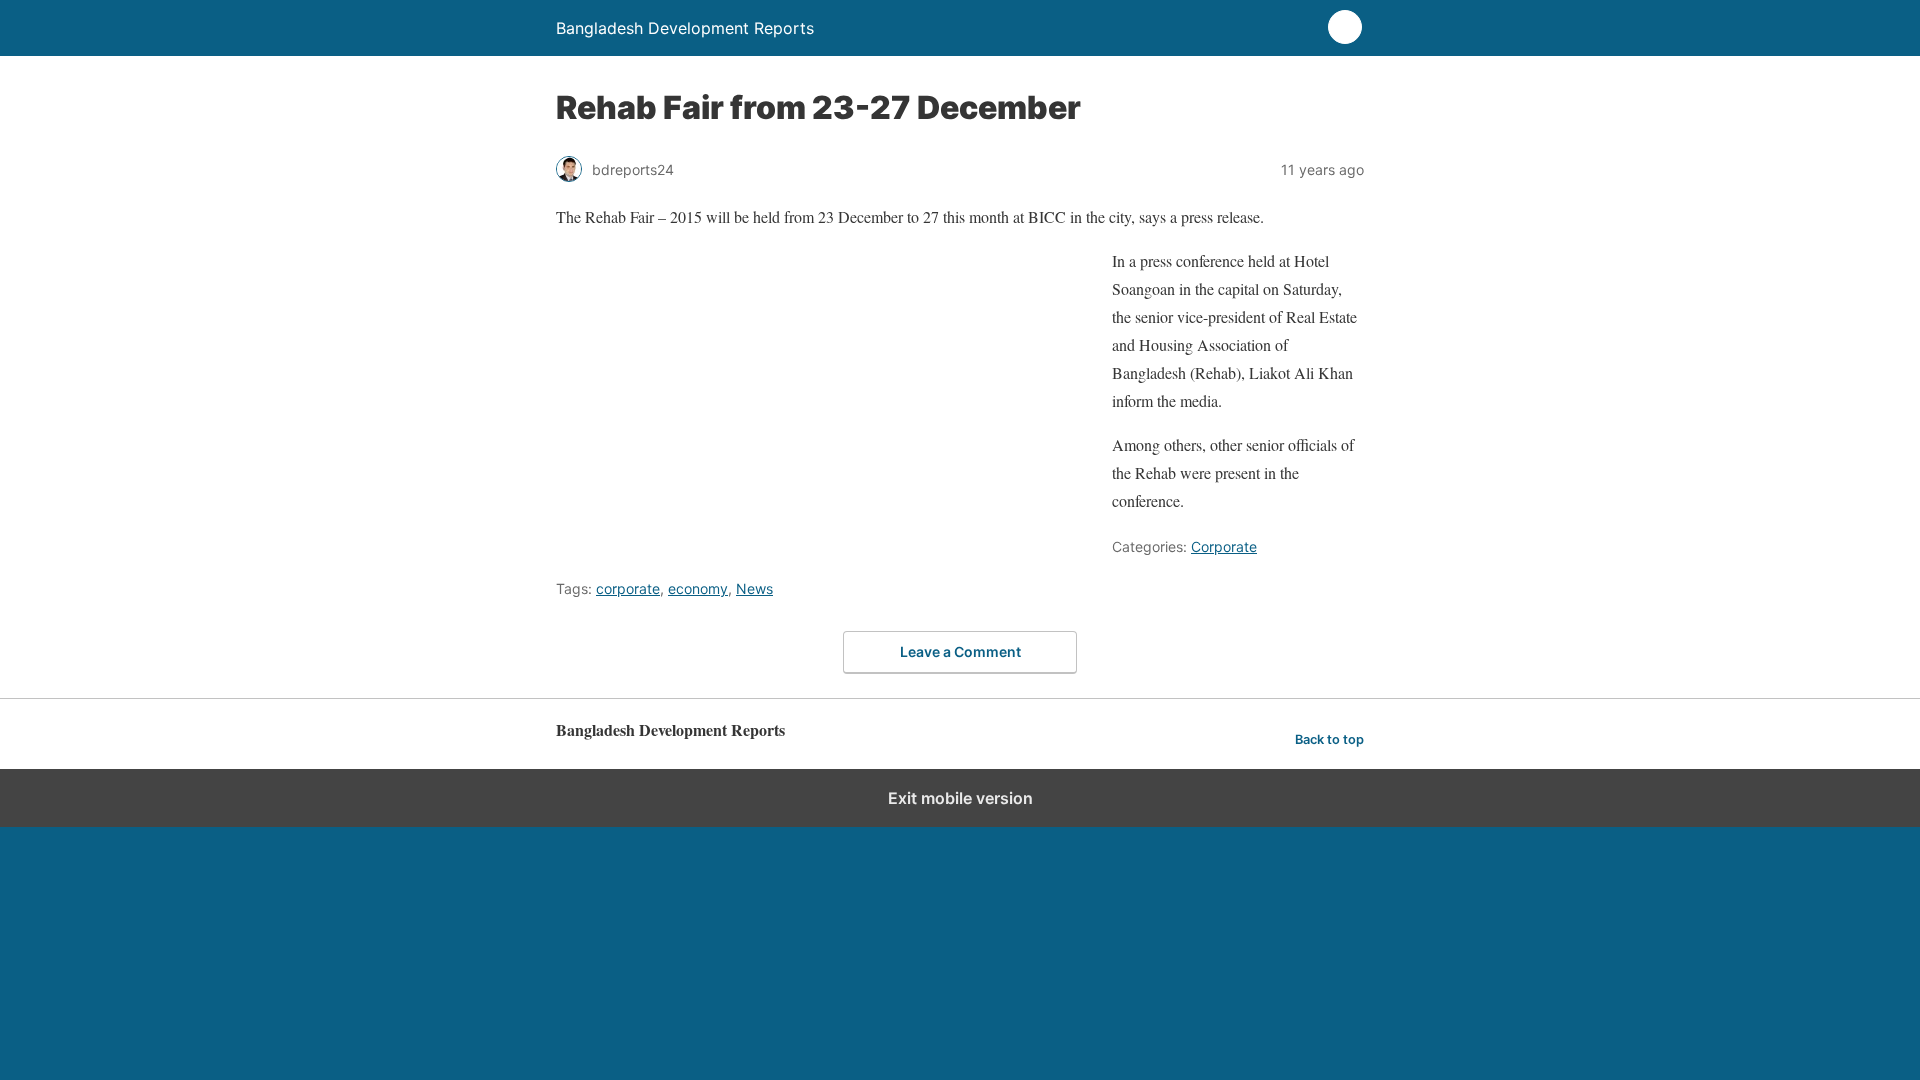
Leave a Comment (960, 651)
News (754, 588)
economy (698, 588)
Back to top (1329, 739)
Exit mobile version (960, 798)
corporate (628, 588)
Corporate (1224, 546)
